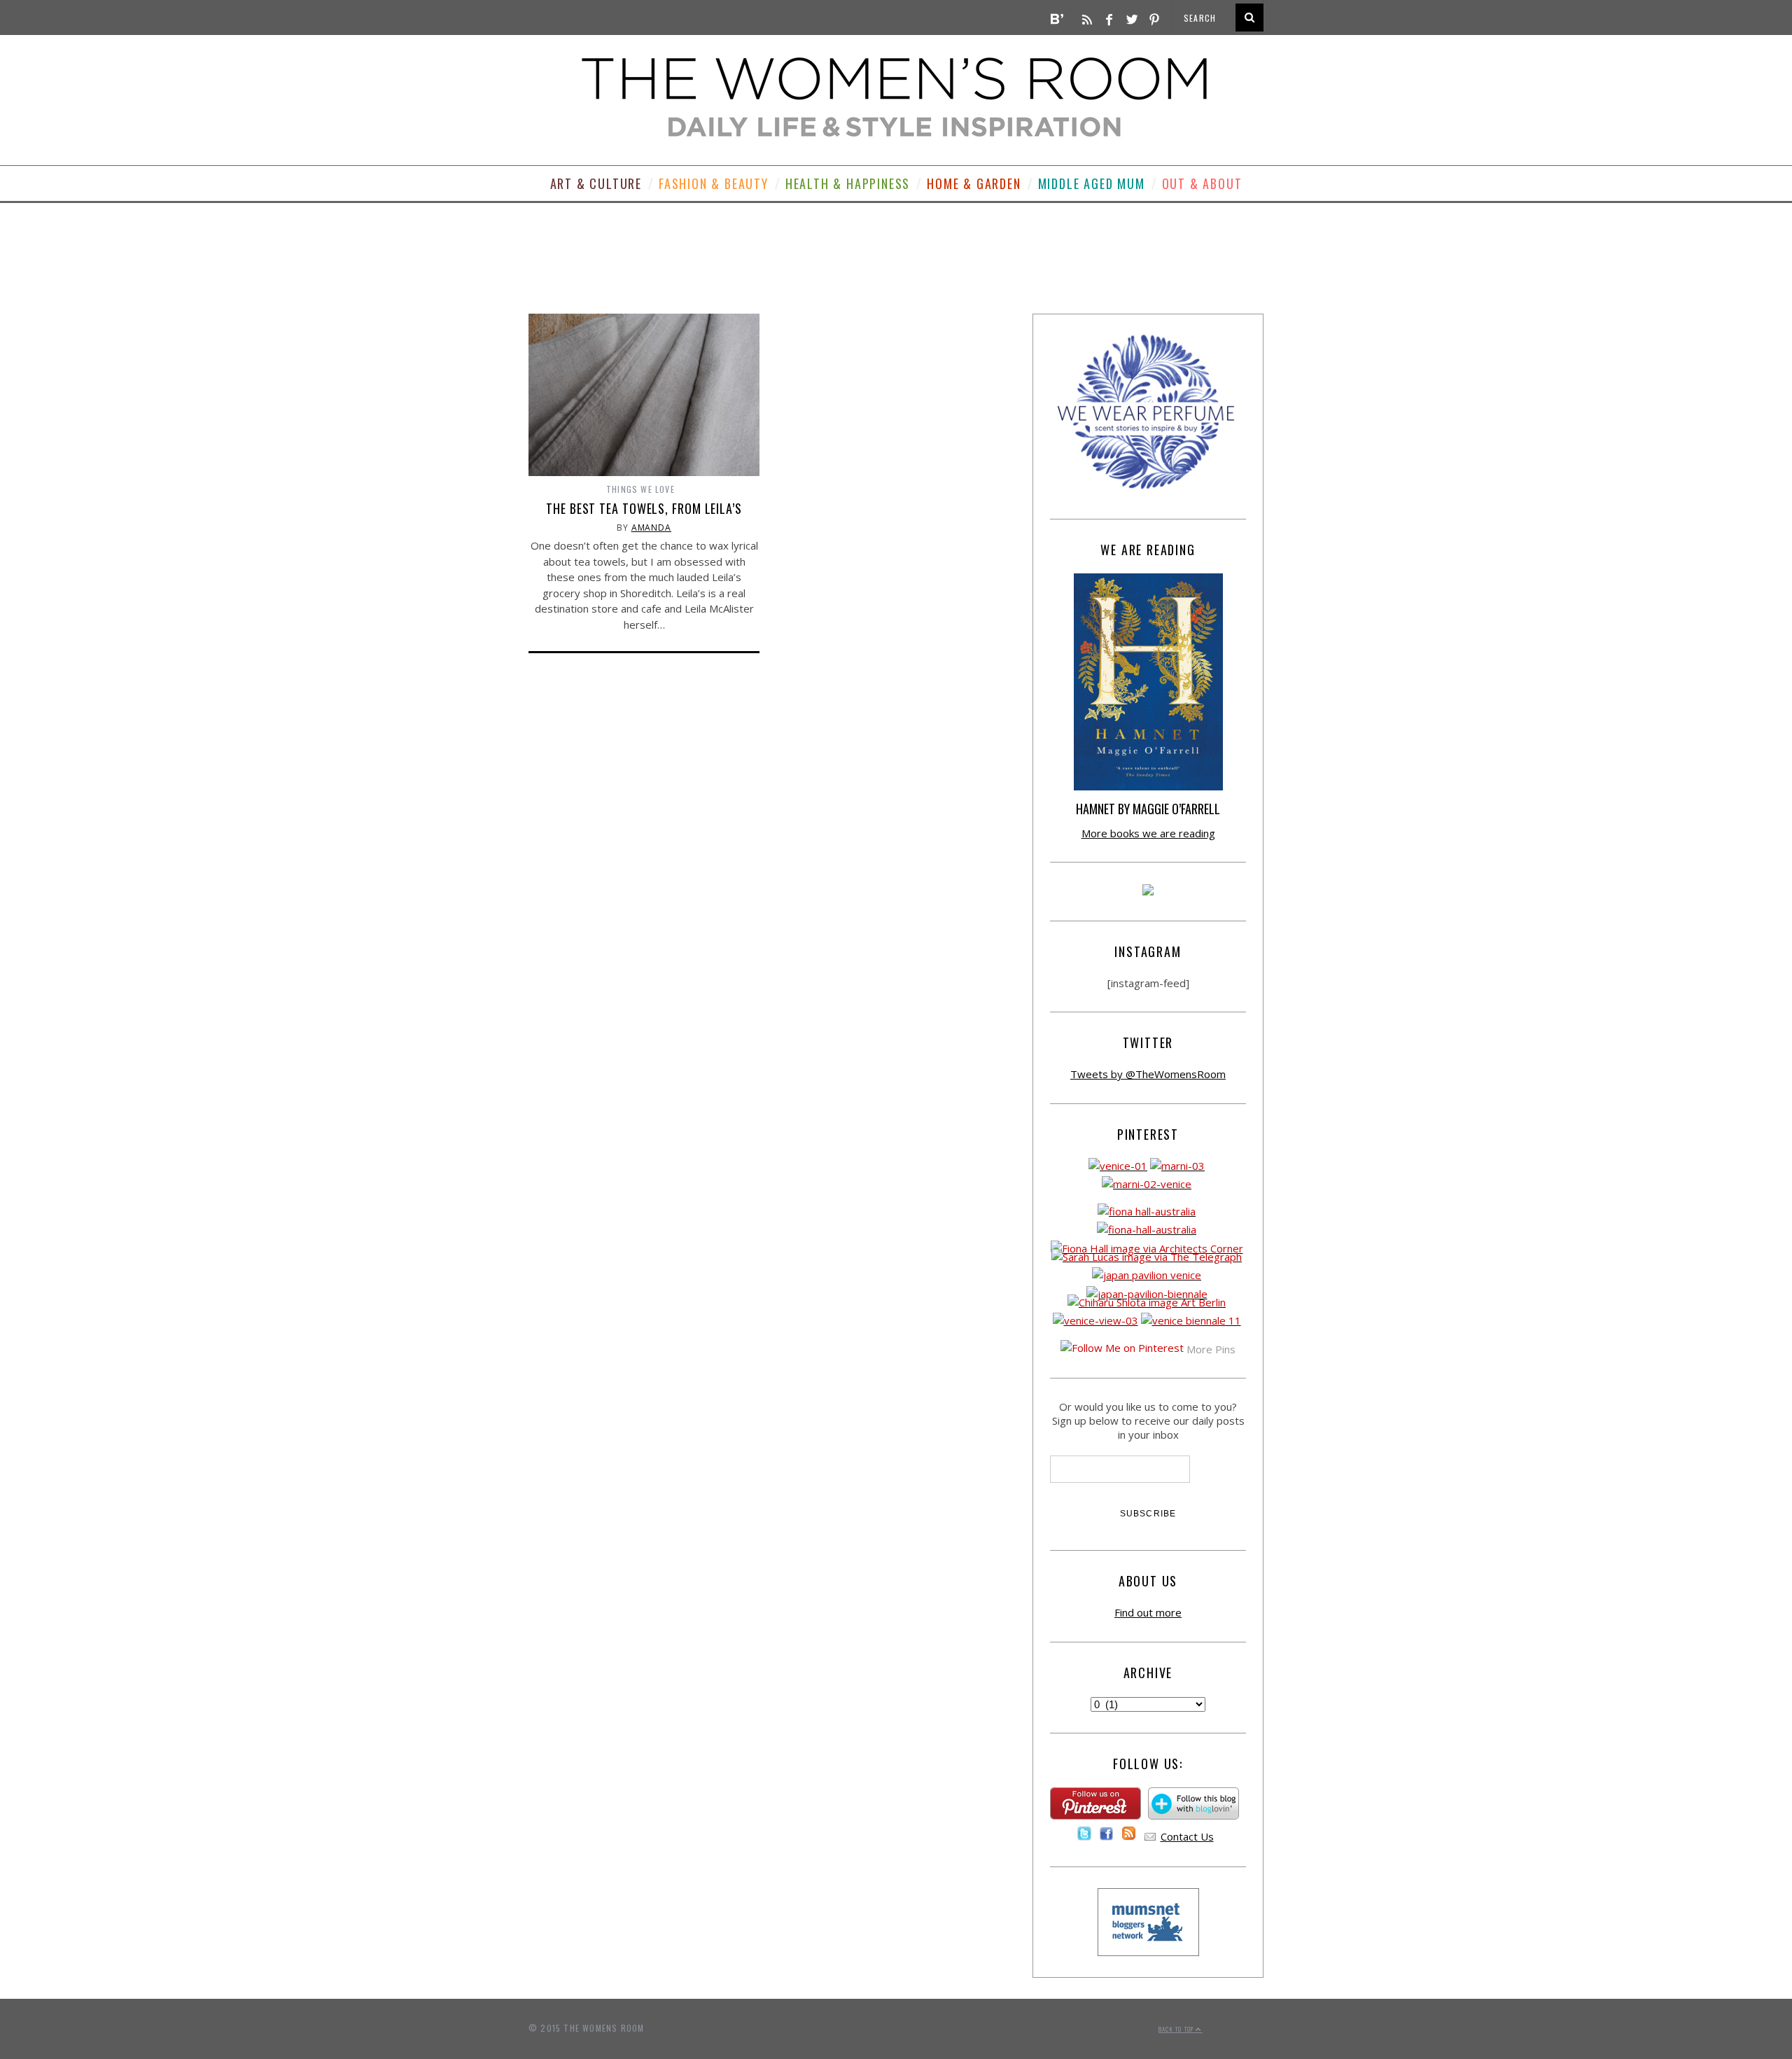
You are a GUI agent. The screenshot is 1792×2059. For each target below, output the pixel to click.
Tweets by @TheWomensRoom (1148, 1074)
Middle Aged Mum (1092, 183)
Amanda (651, 528)
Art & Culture (596, 183)
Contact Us (1187, 1836)
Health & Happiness (848, 183)
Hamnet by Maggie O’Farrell (1148, 809)
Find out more (1148, 1612)
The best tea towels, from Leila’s (644, 508)
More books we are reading (1148, 833)
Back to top (1177, 2029)
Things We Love (640, 489)
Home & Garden (974, 183)
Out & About (1202, 183)
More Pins (1211, 1349)
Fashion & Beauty (714, 183)
